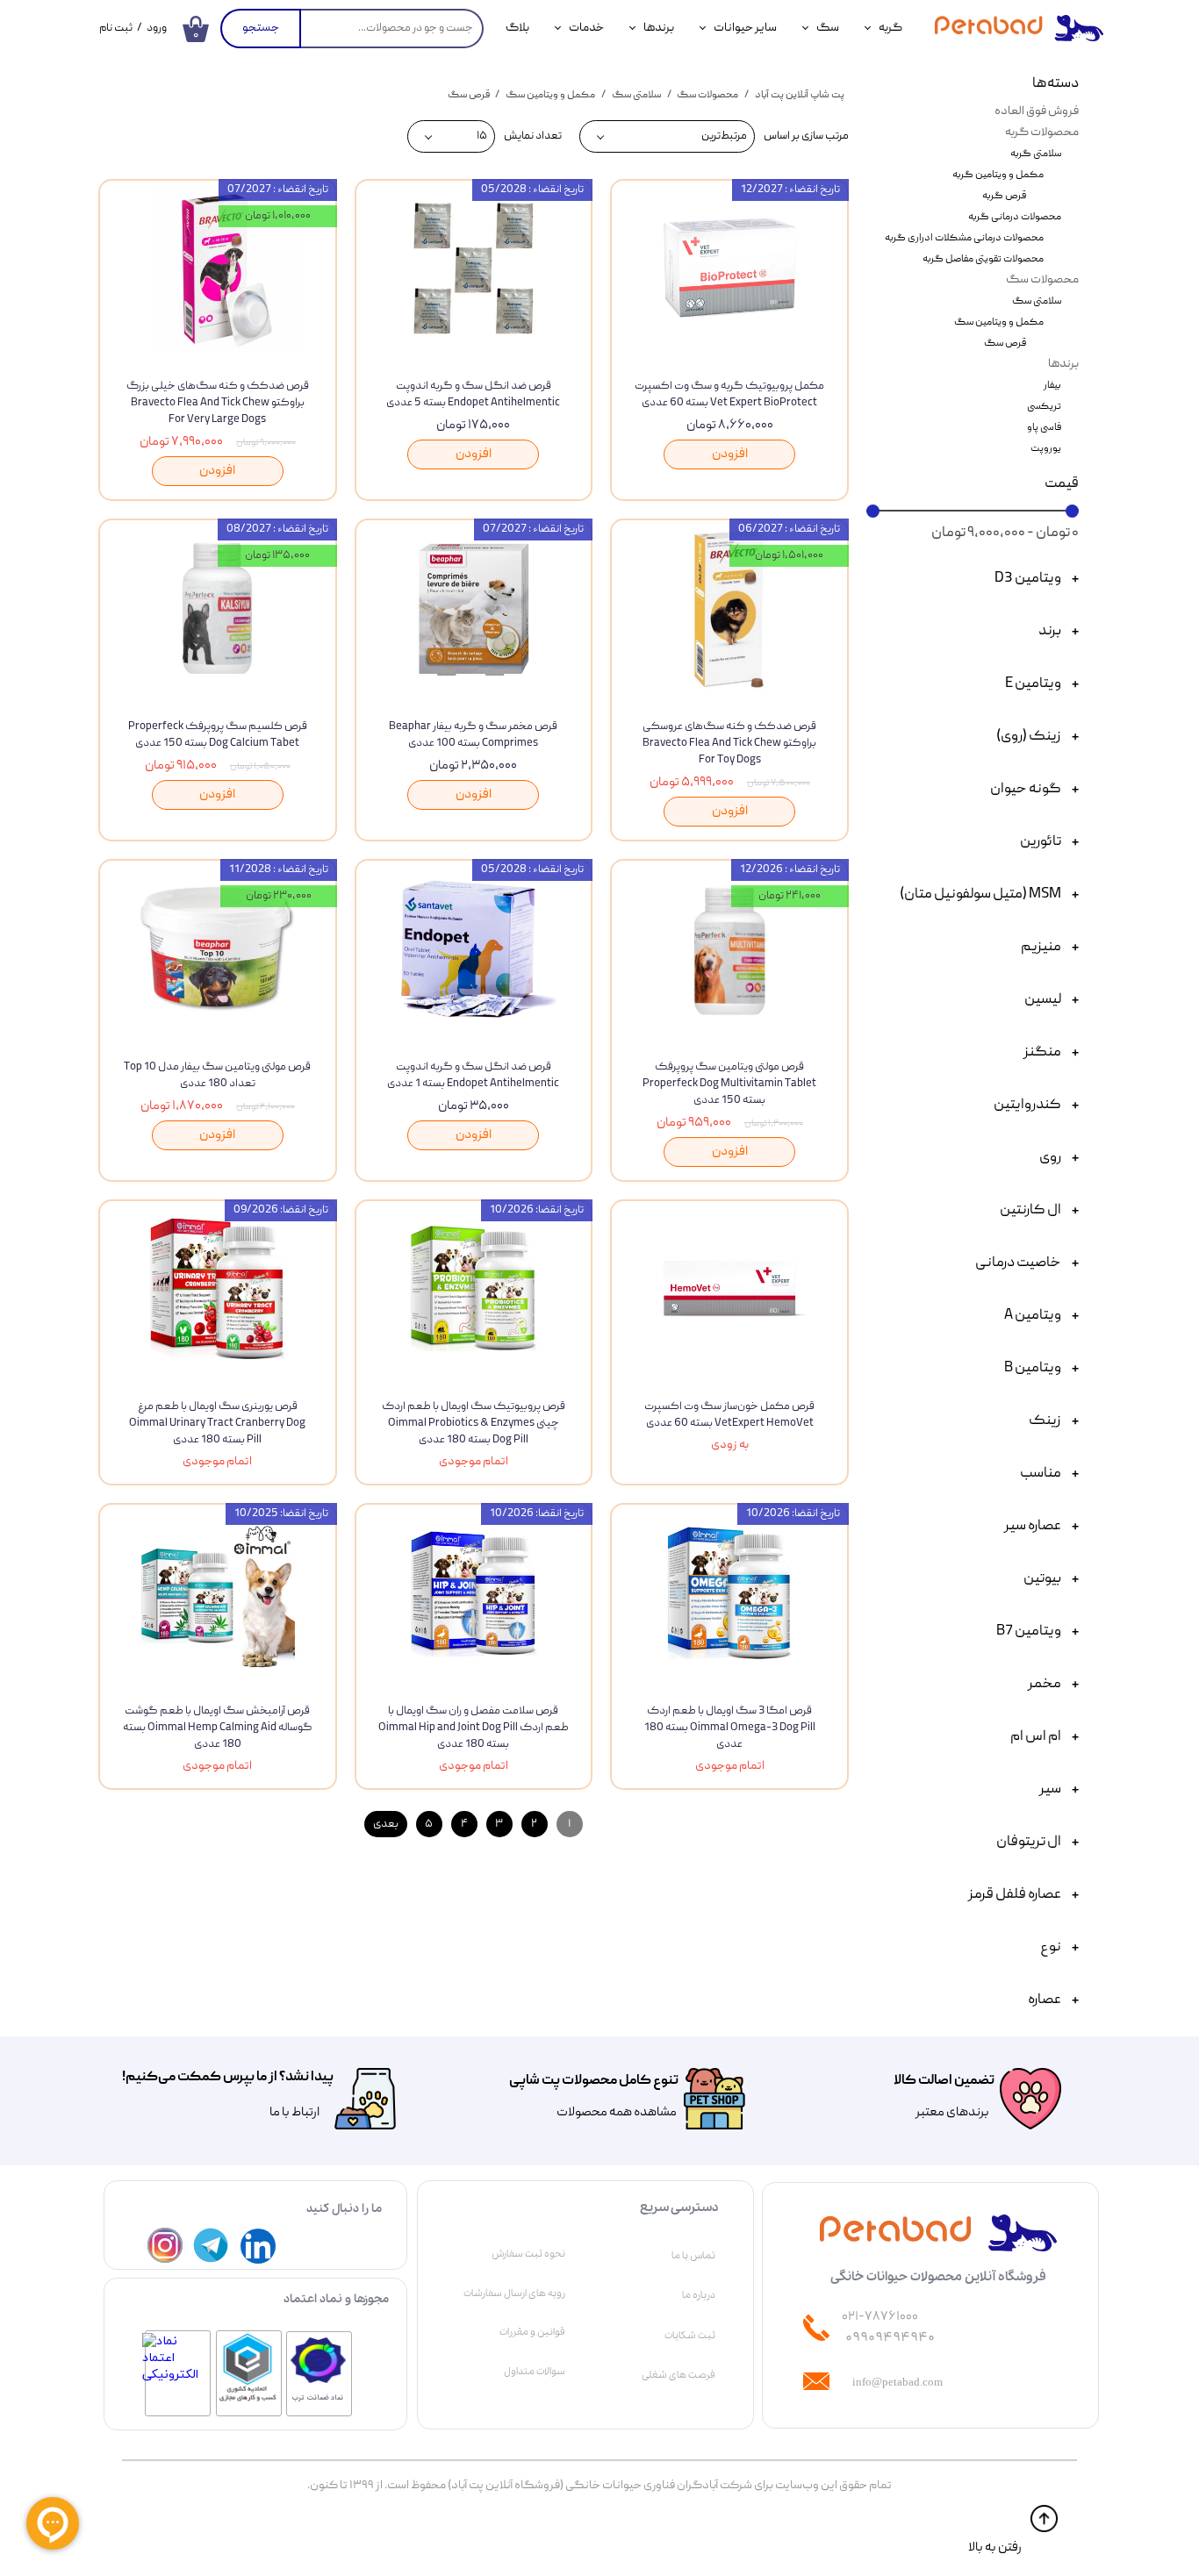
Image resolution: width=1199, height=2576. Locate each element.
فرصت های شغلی (678, 2375)
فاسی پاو (1044, 428)
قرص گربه (1004, 196)
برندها (659, 28)
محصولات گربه (1042, 132)
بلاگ (517, 28)
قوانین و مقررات (532, 2332)
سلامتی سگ (1037, 301)
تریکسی (1044, 407)
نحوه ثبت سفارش (528, 2254)
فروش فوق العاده (1037, 111)
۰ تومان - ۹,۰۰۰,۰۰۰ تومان (1005, 533)
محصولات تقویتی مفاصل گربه (983, 259)
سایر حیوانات (745, 28)
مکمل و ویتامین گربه (998, 175)
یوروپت (1046, 449)
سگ (828, 28)
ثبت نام (116, 29)
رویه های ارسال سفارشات (514, 2293)
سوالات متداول (535, 2372)
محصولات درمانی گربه (1015, 217)
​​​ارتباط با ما (294, 2113)
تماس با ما (693, 2256)
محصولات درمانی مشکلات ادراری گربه (964, 238)
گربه (890, 28)
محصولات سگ (1042, 280)
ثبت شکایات (690, 2336)
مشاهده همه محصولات (617, 2113)
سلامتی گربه (1036, 154)
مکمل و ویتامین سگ (999, 322)
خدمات (586, 28)
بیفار (1052, 386)
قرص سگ (1005, 343)
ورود (157, 29)
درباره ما (699, 2295)
